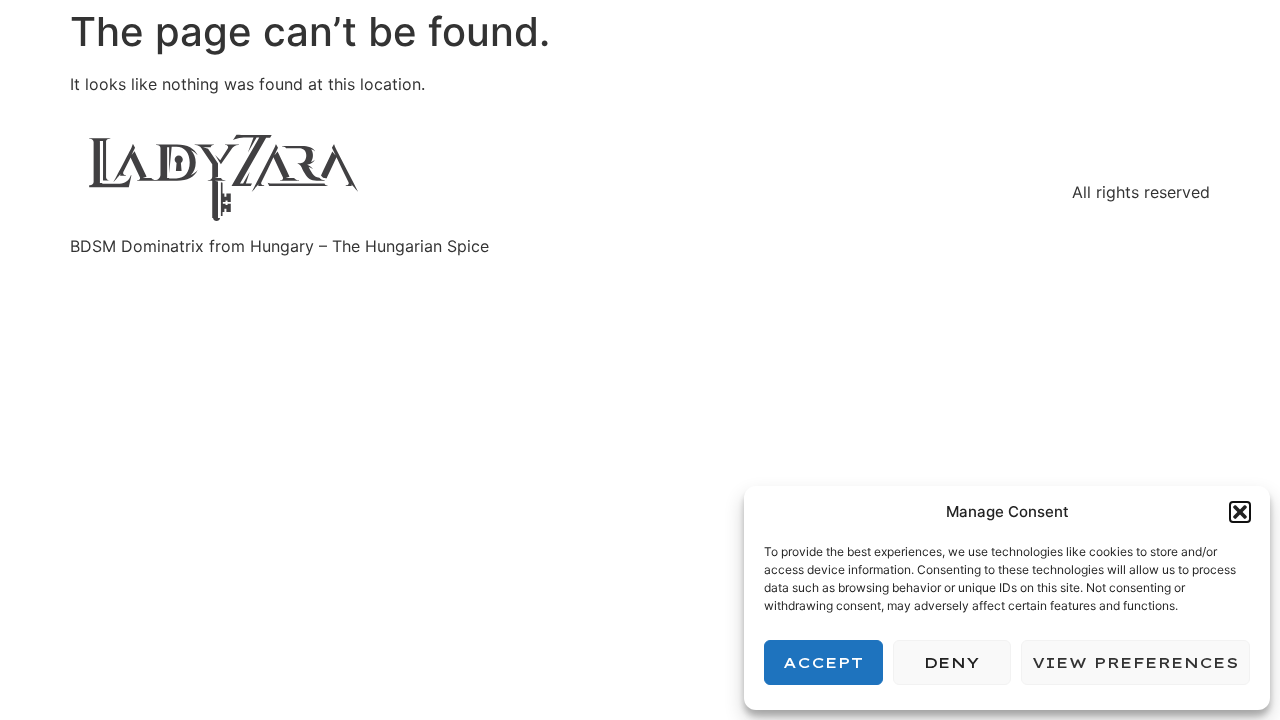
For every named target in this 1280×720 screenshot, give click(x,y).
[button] (1240, 512)
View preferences (1135, 662)
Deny (951, 662)
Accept (823, 662)
